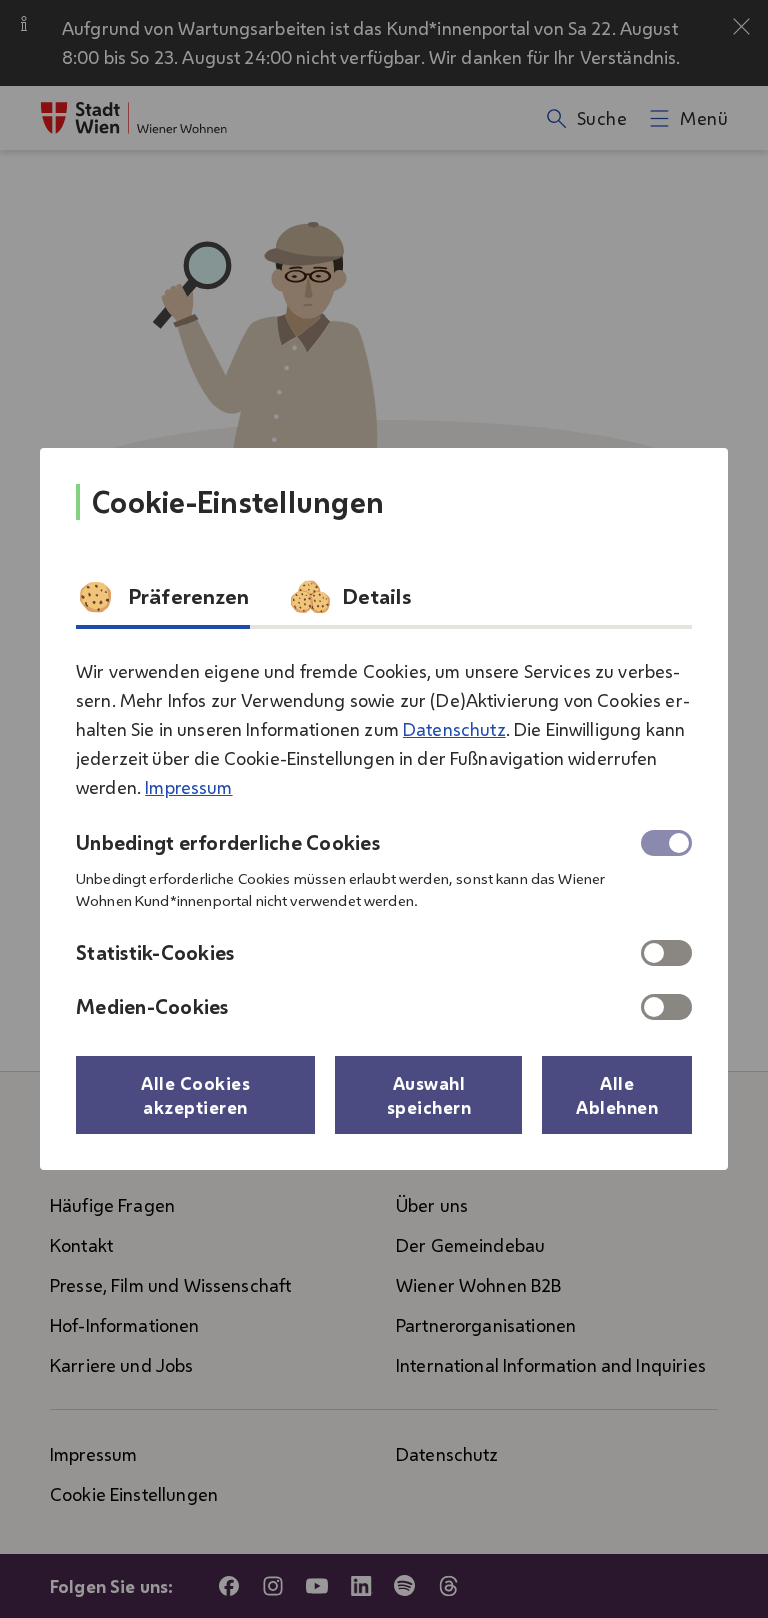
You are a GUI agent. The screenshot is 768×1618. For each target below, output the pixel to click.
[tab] (163, 603)
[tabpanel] (384, 831)
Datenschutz (454, 729)
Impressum (188, 787)
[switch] (666, 953)
